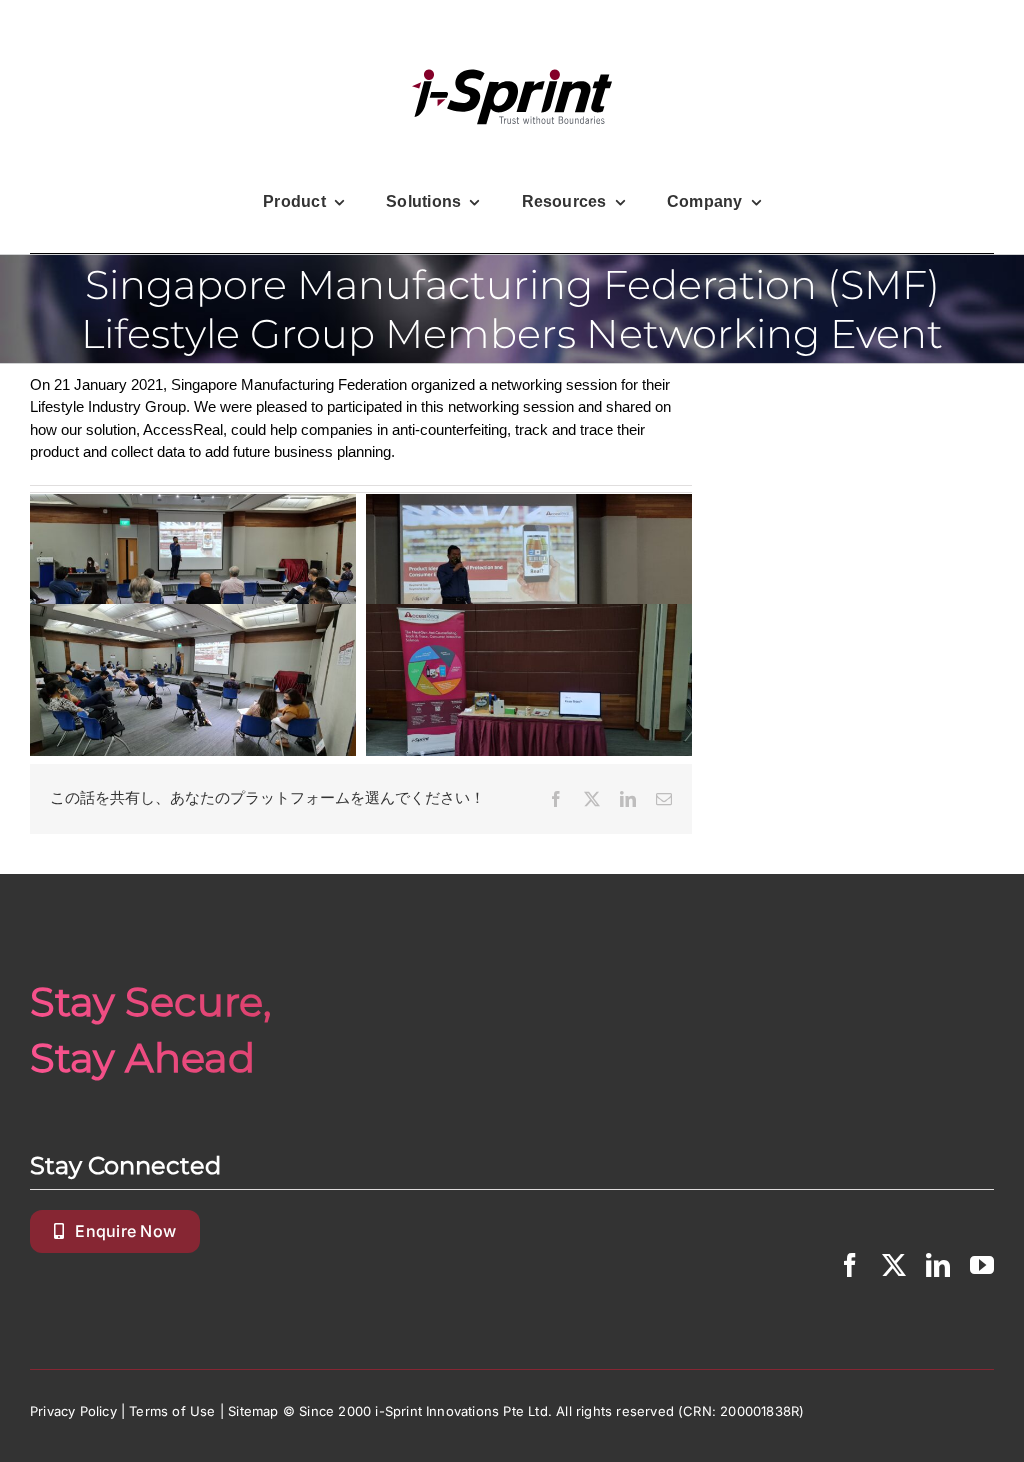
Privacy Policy (73, 1411)
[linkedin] (938, 1265)
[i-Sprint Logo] (512, 96)
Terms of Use (172, 1411)
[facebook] (850, 1265)
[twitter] (894, 1265)
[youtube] (982, 1265)
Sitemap (253, 1411)
